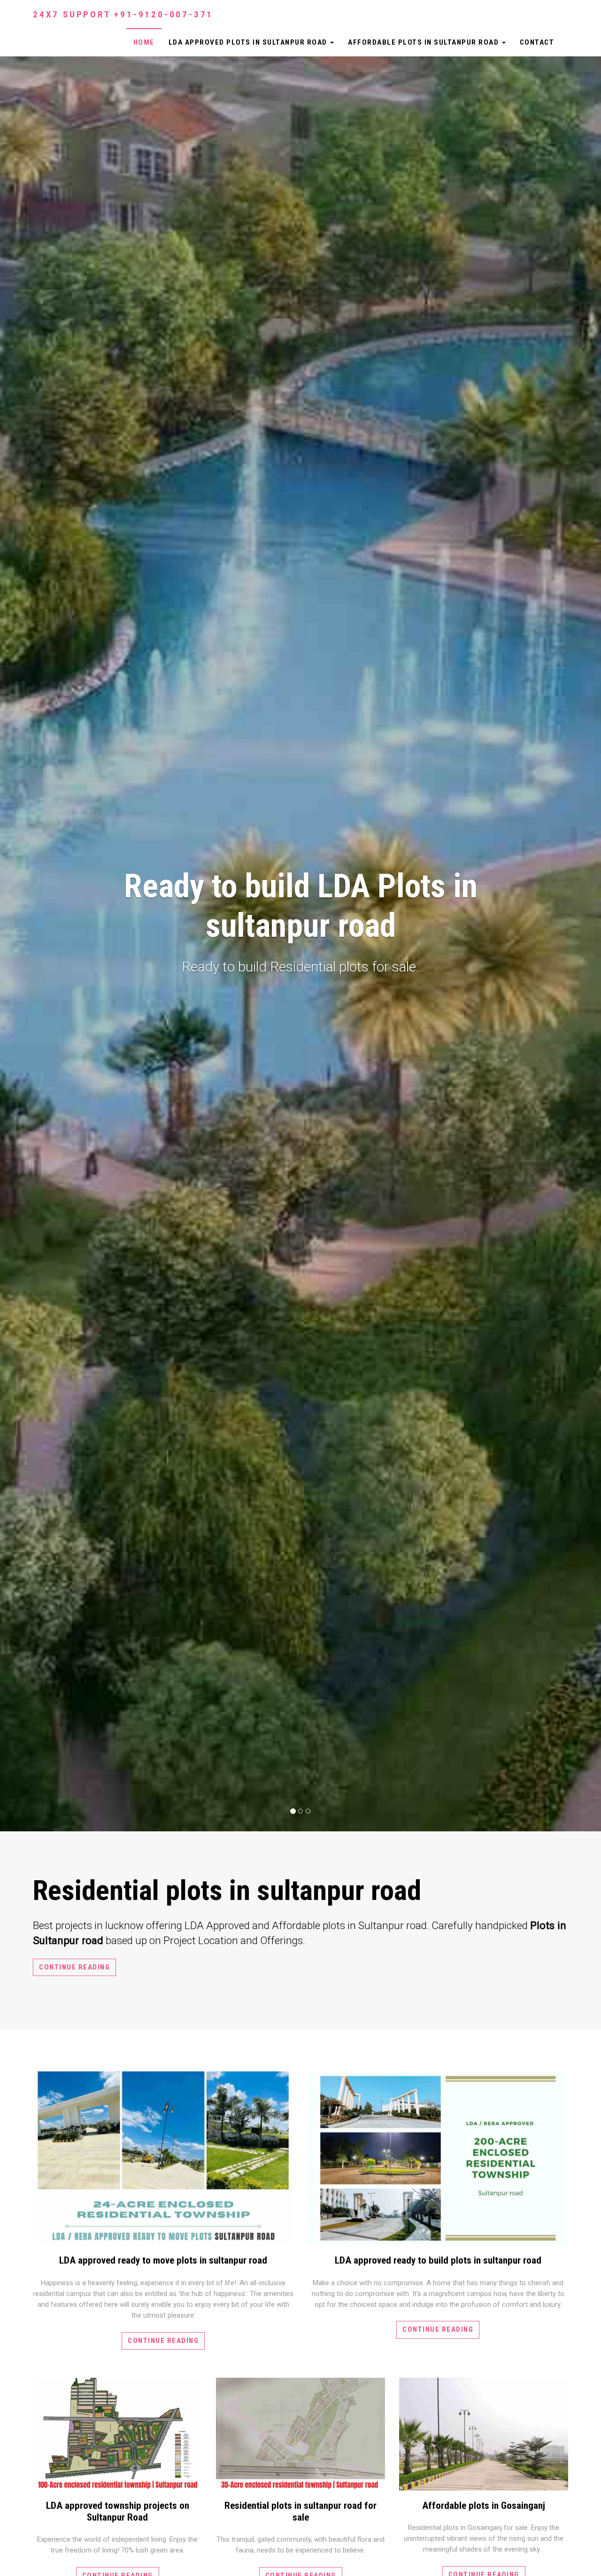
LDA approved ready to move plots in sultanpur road (163, 2260)
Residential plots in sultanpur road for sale (300, 2511)
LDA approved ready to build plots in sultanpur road (438, 2260)
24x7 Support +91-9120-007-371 (123, 14)
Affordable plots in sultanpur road (424, 42)
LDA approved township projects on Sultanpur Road (118, 2511)
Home (144, 42)
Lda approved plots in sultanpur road (249, 42)
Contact (537, 42)
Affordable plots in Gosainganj (484, 2506)
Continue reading (74, 1967)
